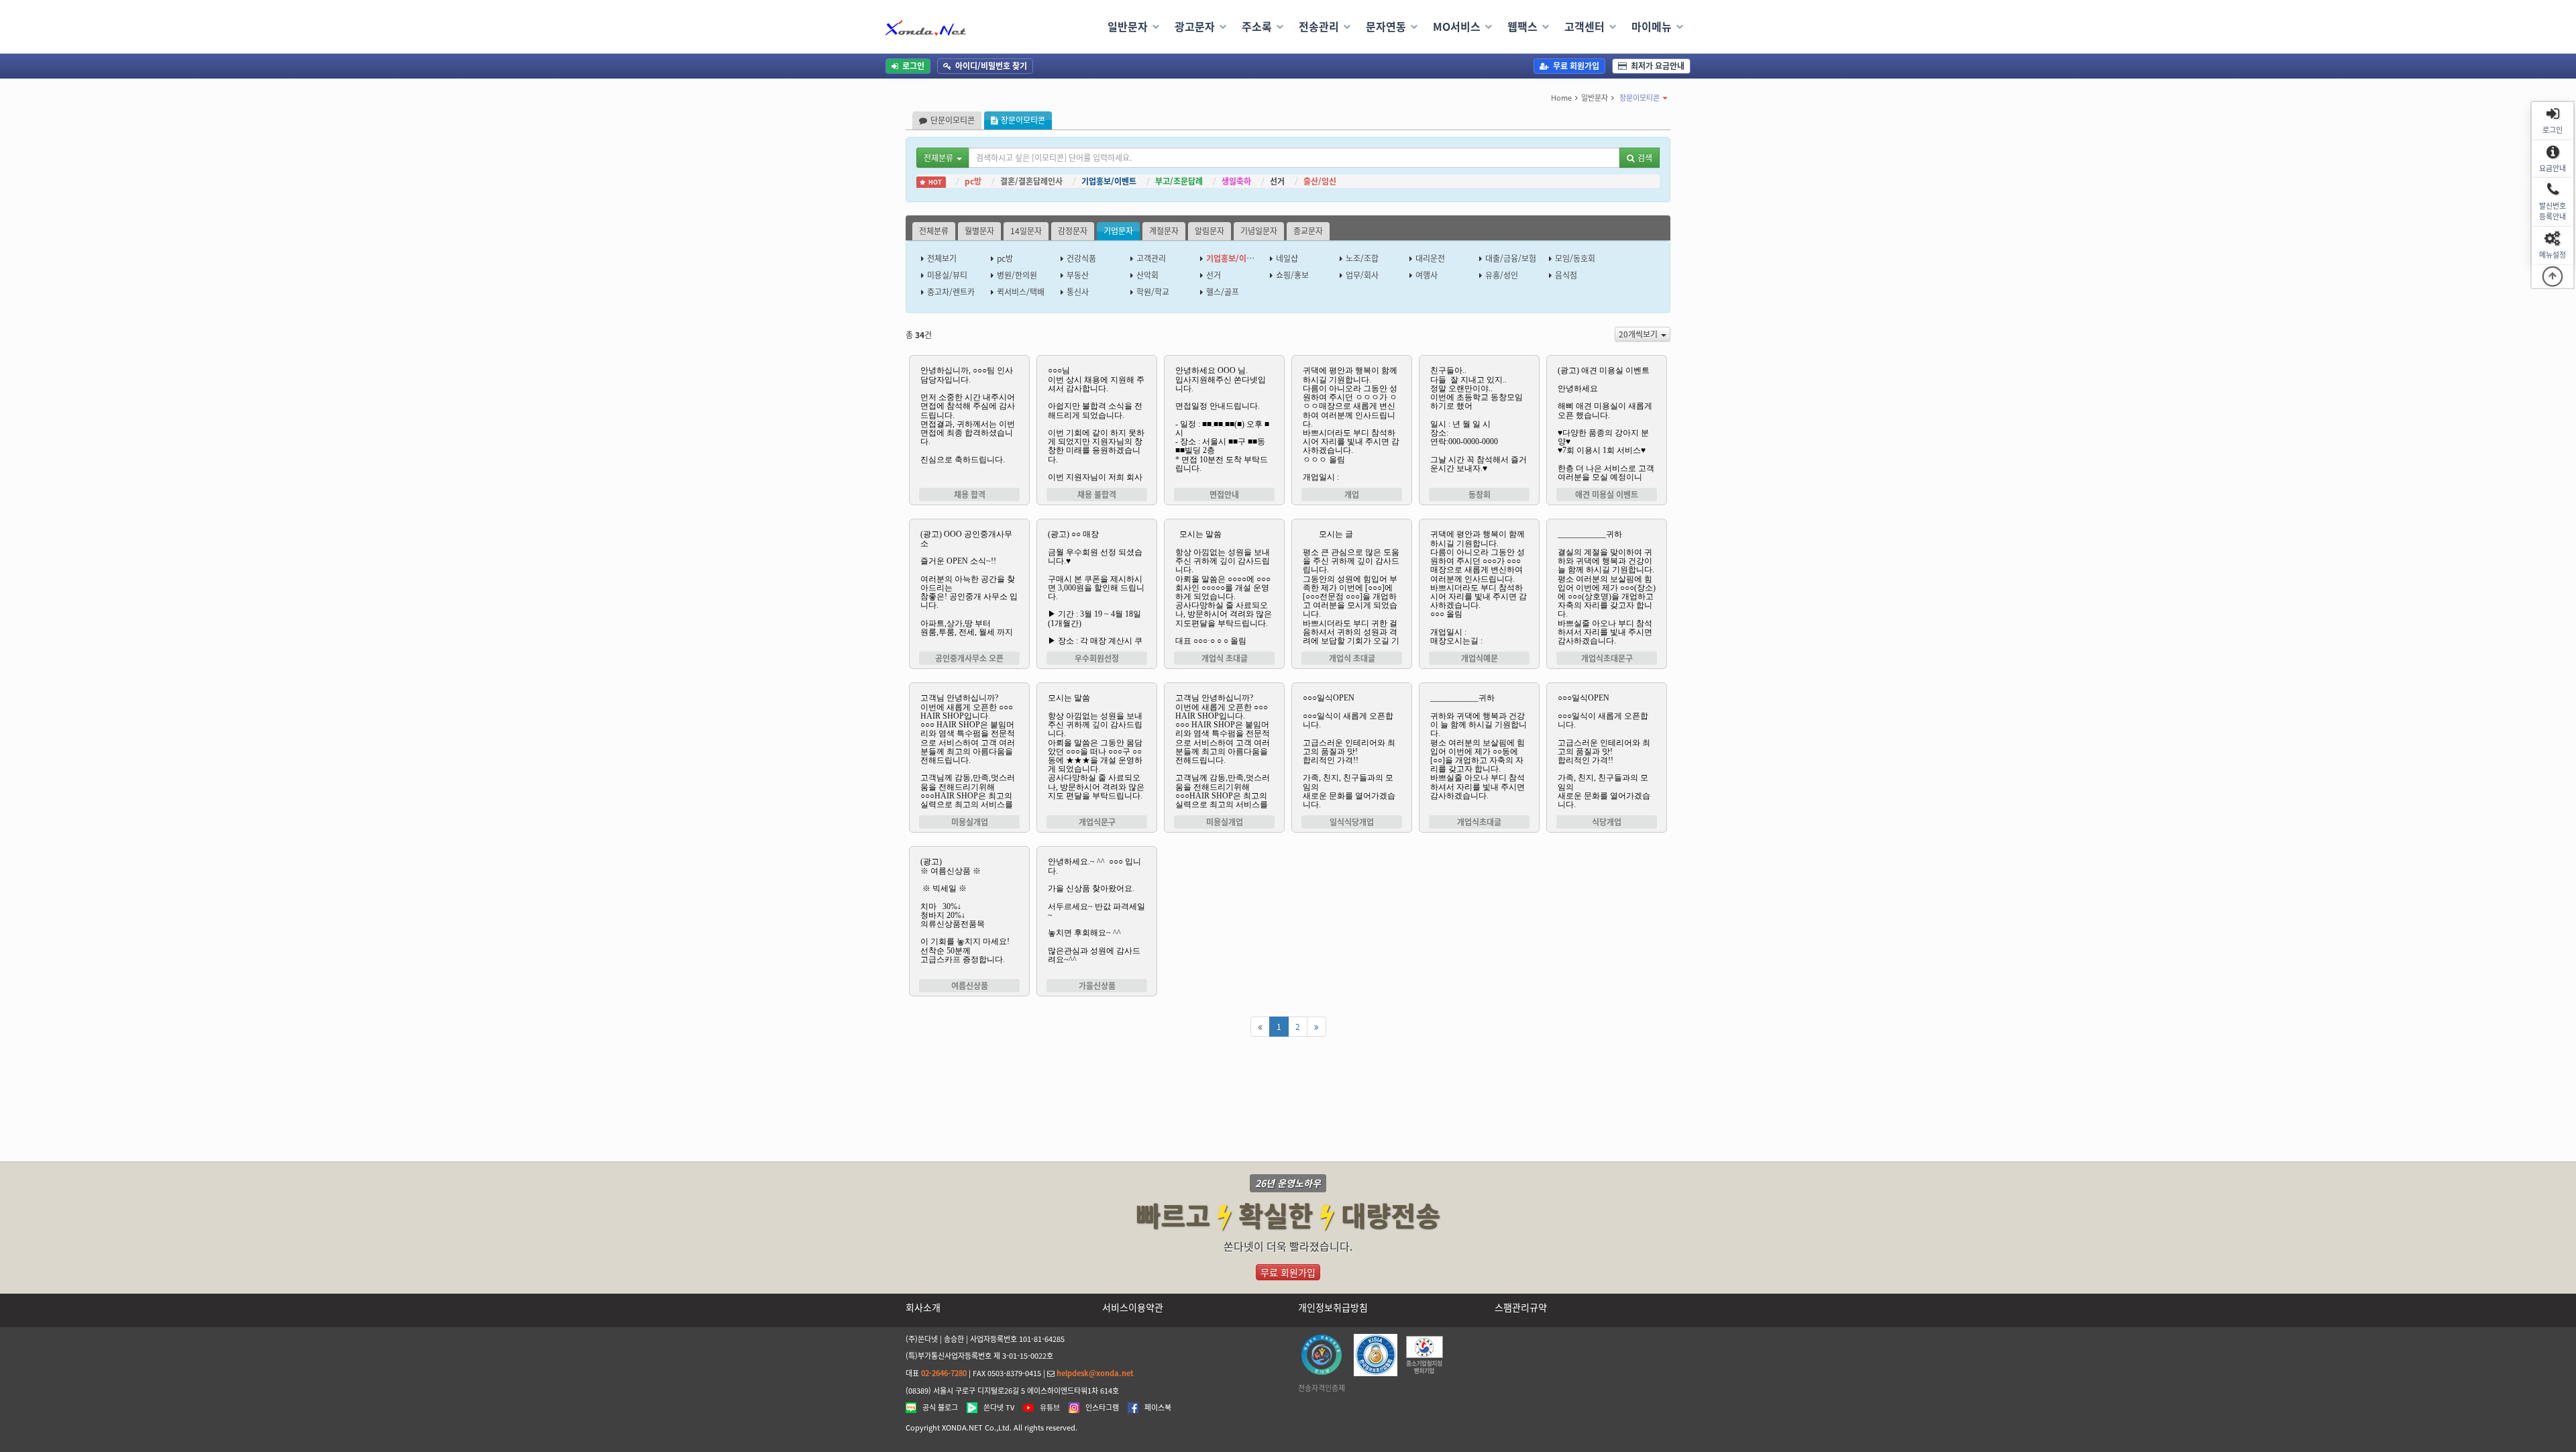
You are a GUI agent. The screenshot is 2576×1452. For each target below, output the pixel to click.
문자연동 (1386, 26)
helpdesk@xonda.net (1095, 1373)
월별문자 (979, 231)
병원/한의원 (1017, 275)
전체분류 (934, 231)
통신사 (1078, 292)
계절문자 (1164, 231)
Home (1561, 98)
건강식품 (1081, 258)
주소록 (1257, 26)
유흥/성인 (1502, 275)
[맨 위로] (2553, 276)
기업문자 (1118, 231)
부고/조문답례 (1179, 181)
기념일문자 (1259, 231)
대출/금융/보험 (1511, 258)
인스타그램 (1102, 1408)
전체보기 (942, 258)
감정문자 (1073, 231)
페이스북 (1158, 1408)
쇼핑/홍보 (1292, 275)
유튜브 (1050, 1408)
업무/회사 (1362, 275)
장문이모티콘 (1640, 98)
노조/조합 (1362, 258)
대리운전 (1430, 258)
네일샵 (1287, 258)
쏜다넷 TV (999, 1408)
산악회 (1147, 275)
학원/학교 (1153, 292)
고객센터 (1585, 26)
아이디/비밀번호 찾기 (991, 66)
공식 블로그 (940, 1408)
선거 (1277, 181)
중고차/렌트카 (951, 292)
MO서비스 (1457, 26)
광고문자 (1195, 26)
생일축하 (1236, 181)
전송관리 (1319, 26)
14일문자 (1026, 231)
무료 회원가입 (1576, 66)
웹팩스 (1522, 26)
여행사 (1427, 275)
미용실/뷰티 (947, 275)
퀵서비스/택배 (1021, 292)
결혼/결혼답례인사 (1031, 181)
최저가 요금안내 (1658, 66)
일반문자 (1128, 26)
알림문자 (1210, 231)
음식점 (1566, 275)
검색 (1645, 158)
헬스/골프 (1223, 292)
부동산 (1078, 275)
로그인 (913, 66)
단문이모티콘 (953, 120)
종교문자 (1308, 231)
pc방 (973, 181)
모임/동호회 (1575, 258)
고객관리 (1151, 258)
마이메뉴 (1652, 26)
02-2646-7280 (944, 1373)
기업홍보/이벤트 (1109, 181)
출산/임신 (1320, 181)
